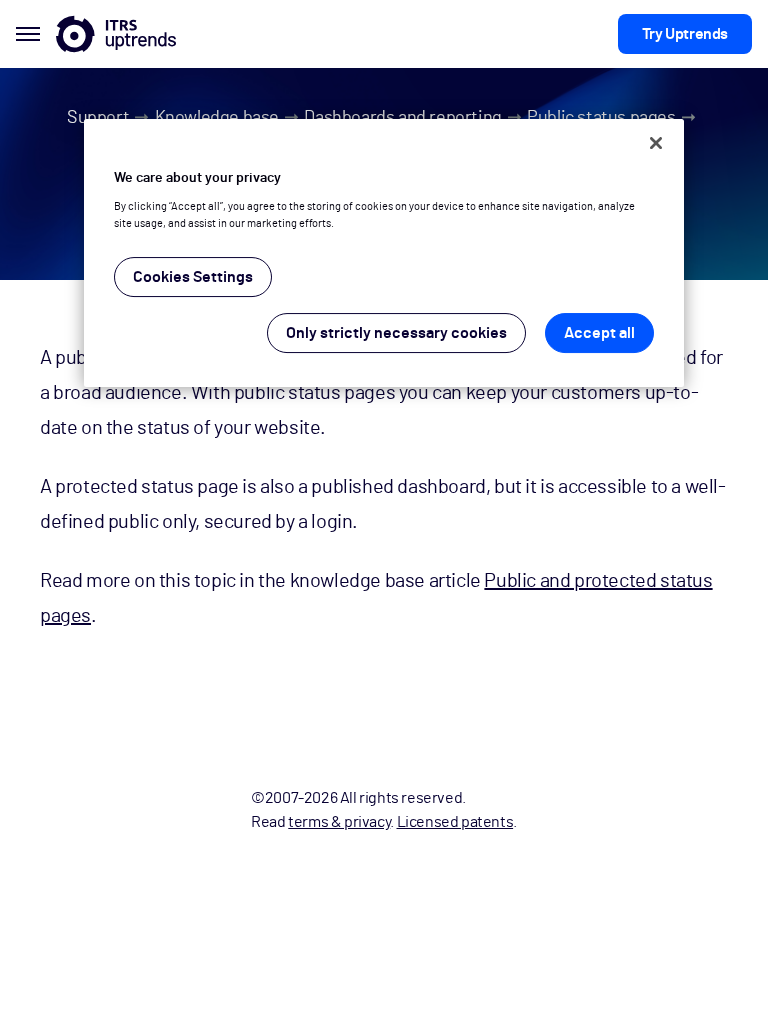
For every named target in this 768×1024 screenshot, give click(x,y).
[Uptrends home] (116, 34)
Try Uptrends (685, 34)
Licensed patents (455, 822)
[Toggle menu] (28, 34)
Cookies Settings (193, 277)
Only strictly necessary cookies (396, 333)
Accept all (599, 333)
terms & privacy (339, 822)
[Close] (656, 143)
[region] (384, 253)
